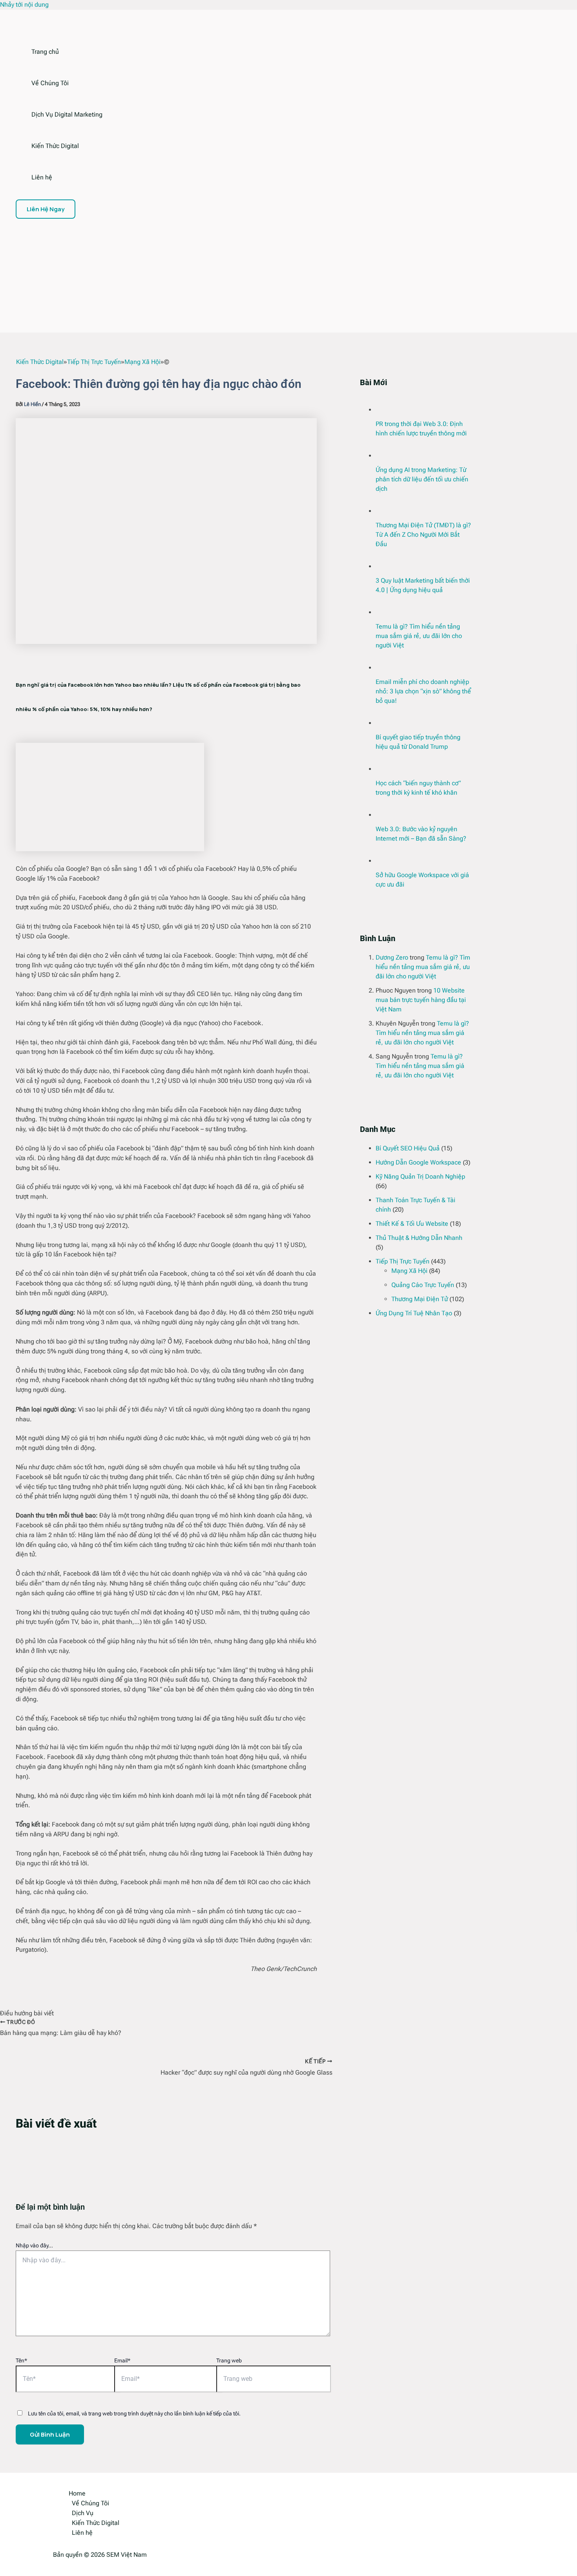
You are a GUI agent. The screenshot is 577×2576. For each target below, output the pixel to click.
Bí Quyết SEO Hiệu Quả (408, 1148)
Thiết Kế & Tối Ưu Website (412, 1224)
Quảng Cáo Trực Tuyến (423, 1285)
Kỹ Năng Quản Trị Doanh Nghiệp (420, 1176)
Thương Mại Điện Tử (420, 1299)
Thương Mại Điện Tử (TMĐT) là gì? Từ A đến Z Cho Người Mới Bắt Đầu (423, 535)
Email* (122, 2360)
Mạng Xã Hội (409, 1271)
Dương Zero (392, 957)
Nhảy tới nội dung (24, 5)
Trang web (229, 2360)
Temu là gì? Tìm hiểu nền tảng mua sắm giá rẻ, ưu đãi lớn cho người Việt (419, 636)
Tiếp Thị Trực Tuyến (403, 1261)
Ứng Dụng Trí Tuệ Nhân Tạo (414, 1313)
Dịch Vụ (83, 2513)
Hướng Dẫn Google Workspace (418, 1162)
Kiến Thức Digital (55, 146)
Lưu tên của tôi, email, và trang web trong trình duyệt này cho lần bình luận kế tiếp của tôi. (134, 2413)
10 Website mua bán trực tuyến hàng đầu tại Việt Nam (421, 1000)
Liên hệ (42, 177)
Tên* (21, 2360)
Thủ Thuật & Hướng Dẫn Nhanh (419, 1238)
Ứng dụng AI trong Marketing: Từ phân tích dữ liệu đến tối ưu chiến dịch (422, 479)
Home (77, 2493)
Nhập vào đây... (34, 2245)
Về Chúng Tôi (50, 83)
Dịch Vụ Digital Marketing (67, 114)
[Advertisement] (259, 278)
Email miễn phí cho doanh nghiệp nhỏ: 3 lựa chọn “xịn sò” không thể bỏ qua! (423, 691)
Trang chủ (45, 52)
